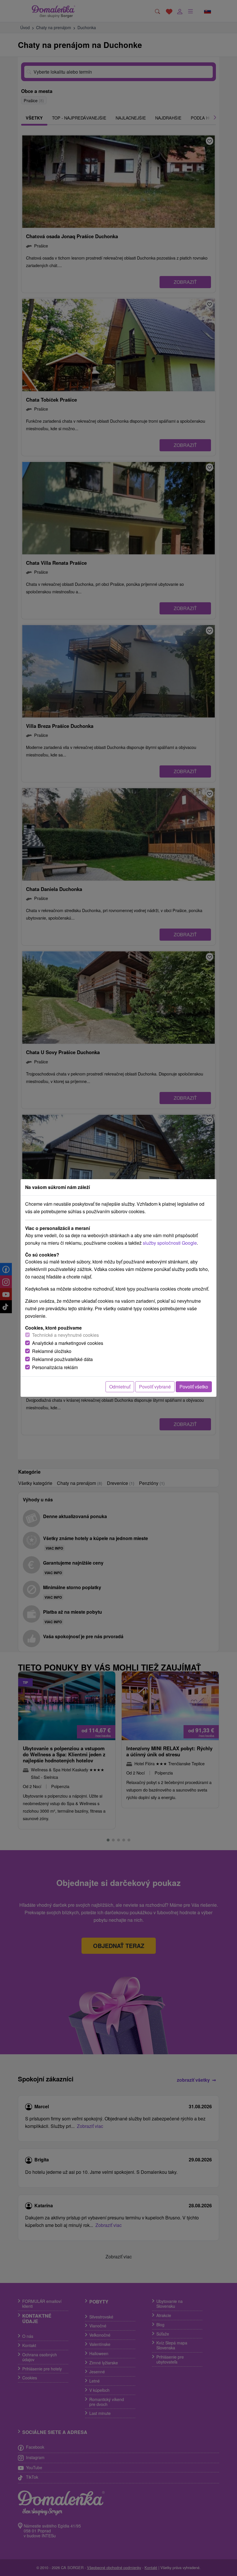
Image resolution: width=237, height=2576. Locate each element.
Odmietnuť (120, 1387)
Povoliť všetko (194, 1387)
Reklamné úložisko (52, 1351)
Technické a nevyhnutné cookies (65, 1335)
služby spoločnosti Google (170, 1243)
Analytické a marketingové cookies (68, 1343)
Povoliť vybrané (155, 1387)
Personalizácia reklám (55, 1367)
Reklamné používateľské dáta (62, 1359)
